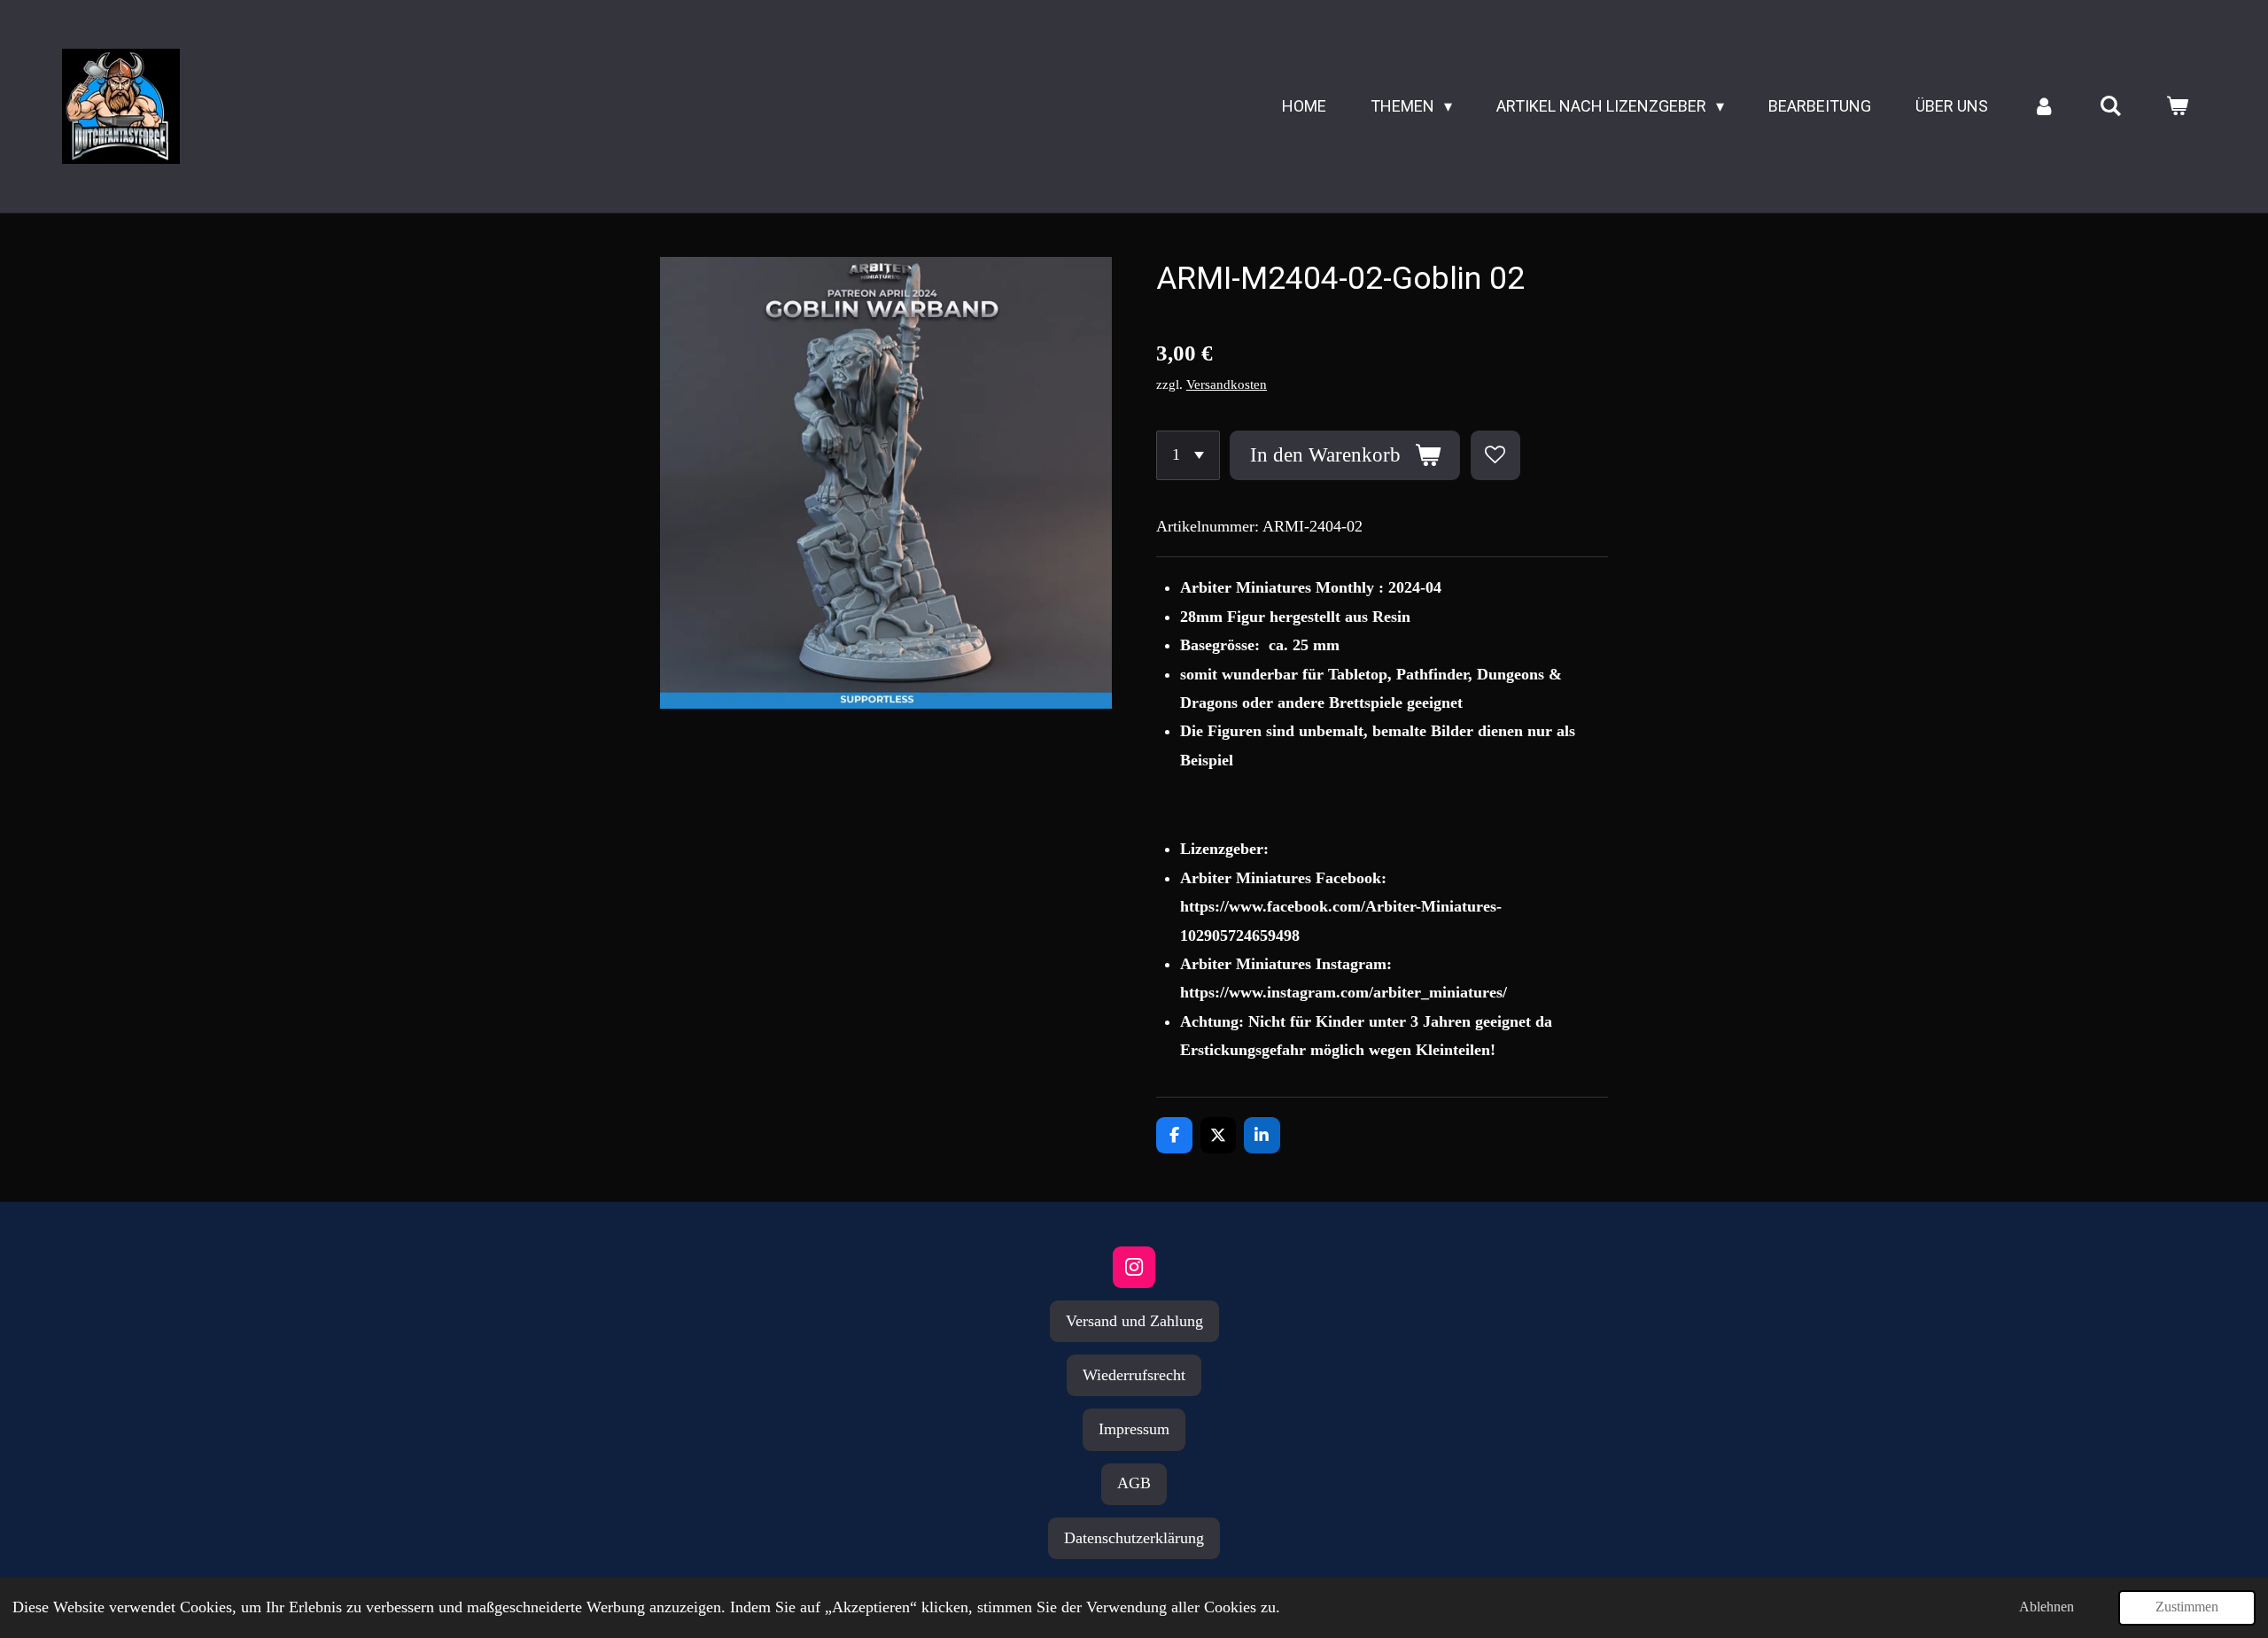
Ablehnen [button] (2047, 1607)
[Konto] (2043, 106)
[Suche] (2111, 106)
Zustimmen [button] (2187, 1607)
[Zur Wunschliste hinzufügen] (1495, 455)
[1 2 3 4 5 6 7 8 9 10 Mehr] (1188, 455)
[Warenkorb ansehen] (2177, 106)
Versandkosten (1227, 384)
